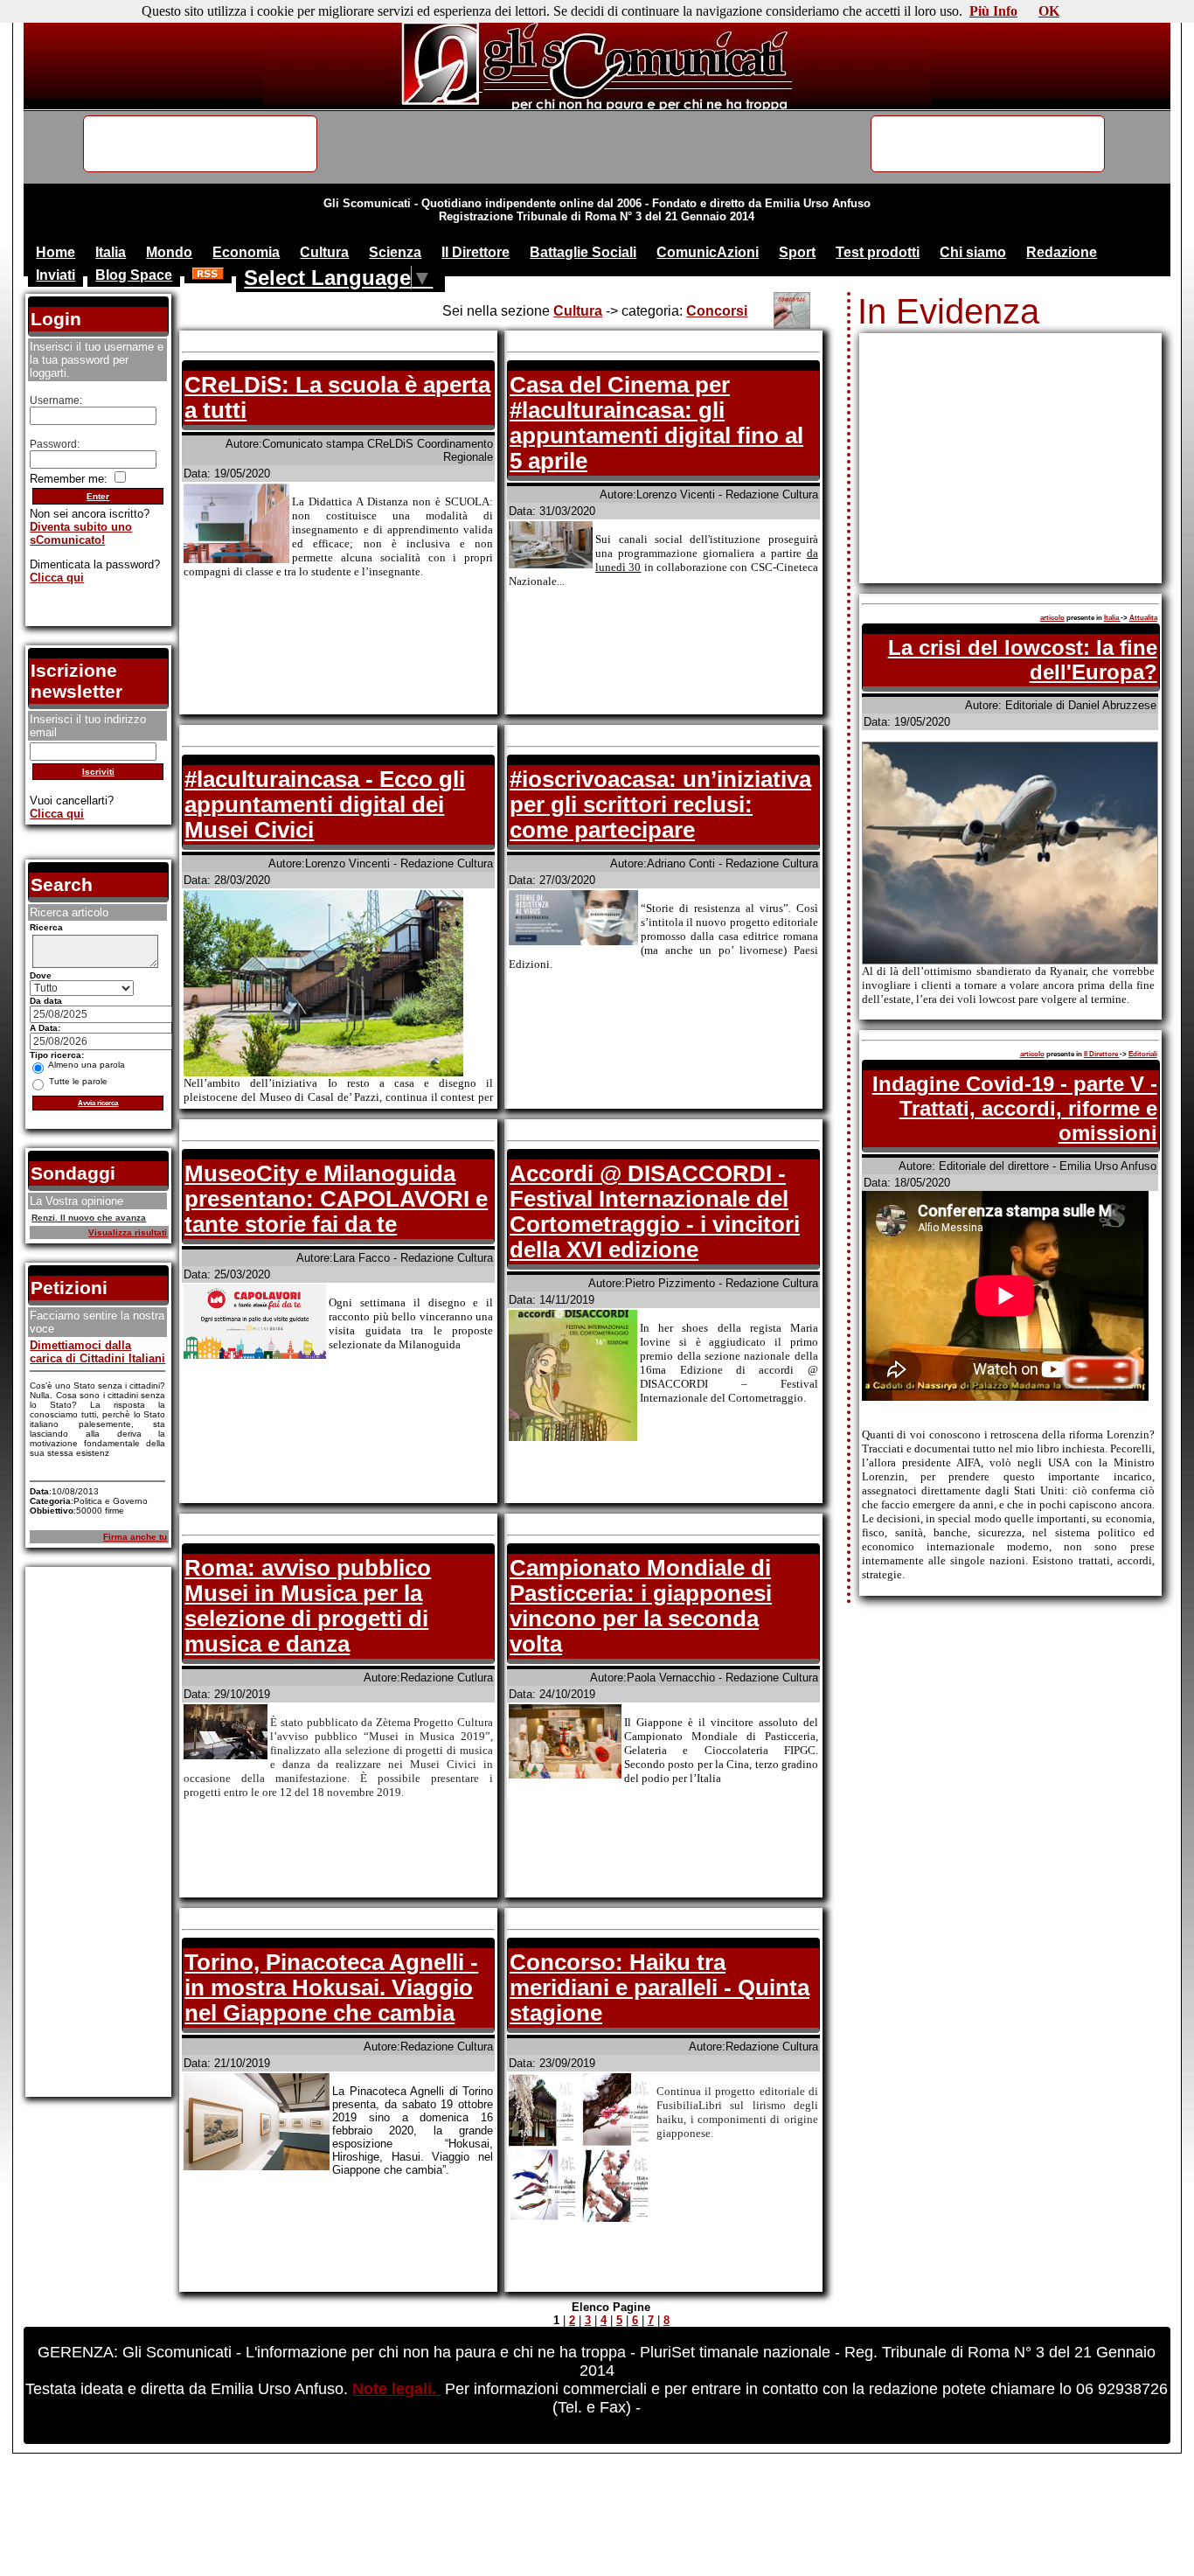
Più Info (993, 11)
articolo (1052, 618)
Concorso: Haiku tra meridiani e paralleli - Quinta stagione (659, 1988)
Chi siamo (973, 252)
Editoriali (1143, 1054)
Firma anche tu (135, 1537)
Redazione (1062, 252)
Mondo (169, 252)
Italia (111, 252)
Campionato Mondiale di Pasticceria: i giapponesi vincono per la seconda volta (641, 1606)
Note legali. (396, 2389)
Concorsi (717, 311)
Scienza (395, 252)
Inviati (56, 275)
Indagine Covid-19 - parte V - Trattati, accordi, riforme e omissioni (1015, 1108)
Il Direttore (476, 252)
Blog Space (134, 275)
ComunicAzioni (708, 252)
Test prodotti (878, 252)
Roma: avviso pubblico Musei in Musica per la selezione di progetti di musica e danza (308, 1606)
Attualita (1143, 618)
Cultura (324, 252)
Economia (246, 252)
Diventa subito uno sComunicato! (81, 533)
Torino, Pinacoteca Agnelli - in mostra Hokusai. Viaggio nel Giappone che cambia (331, 1988)
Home (56, 252)
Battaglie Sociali (583, 252)
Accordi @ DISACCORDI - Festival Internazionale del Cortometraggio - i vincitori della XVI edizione (655, 1211)
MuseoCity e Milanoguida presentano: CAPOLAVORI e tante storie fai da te (336, 1199)
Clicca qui (57, 578)
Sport (797, 252)
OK (1049, 11)
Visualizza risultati (128, 1232)
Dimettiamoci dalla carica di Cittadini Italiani (97, 1352)
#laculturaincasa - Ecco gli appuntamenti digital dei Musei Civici (325, 804)
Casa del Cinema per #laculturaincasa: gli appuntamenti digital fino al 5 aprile (656, 423)
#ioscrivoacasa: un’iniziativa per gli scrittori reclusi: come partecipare (660, 804)
